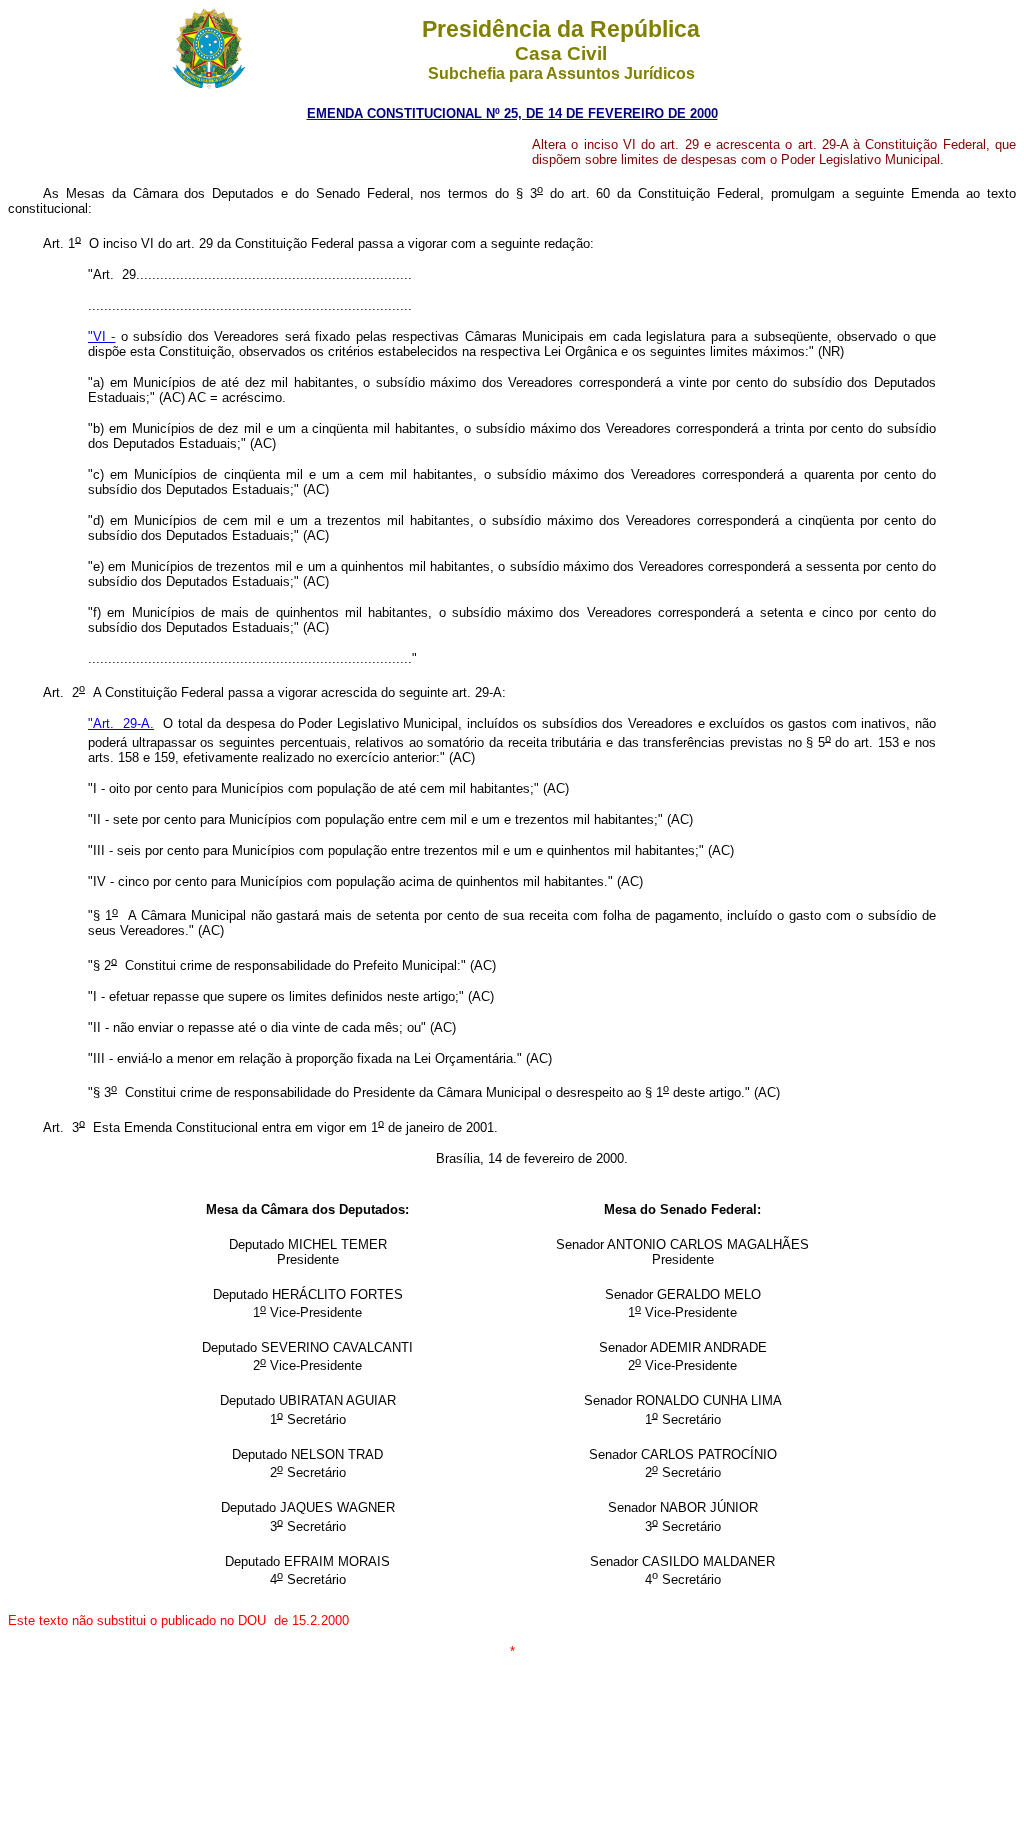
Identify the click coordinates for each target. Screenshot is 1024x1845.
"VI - (101, 336)
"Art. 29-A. (121, 723)
